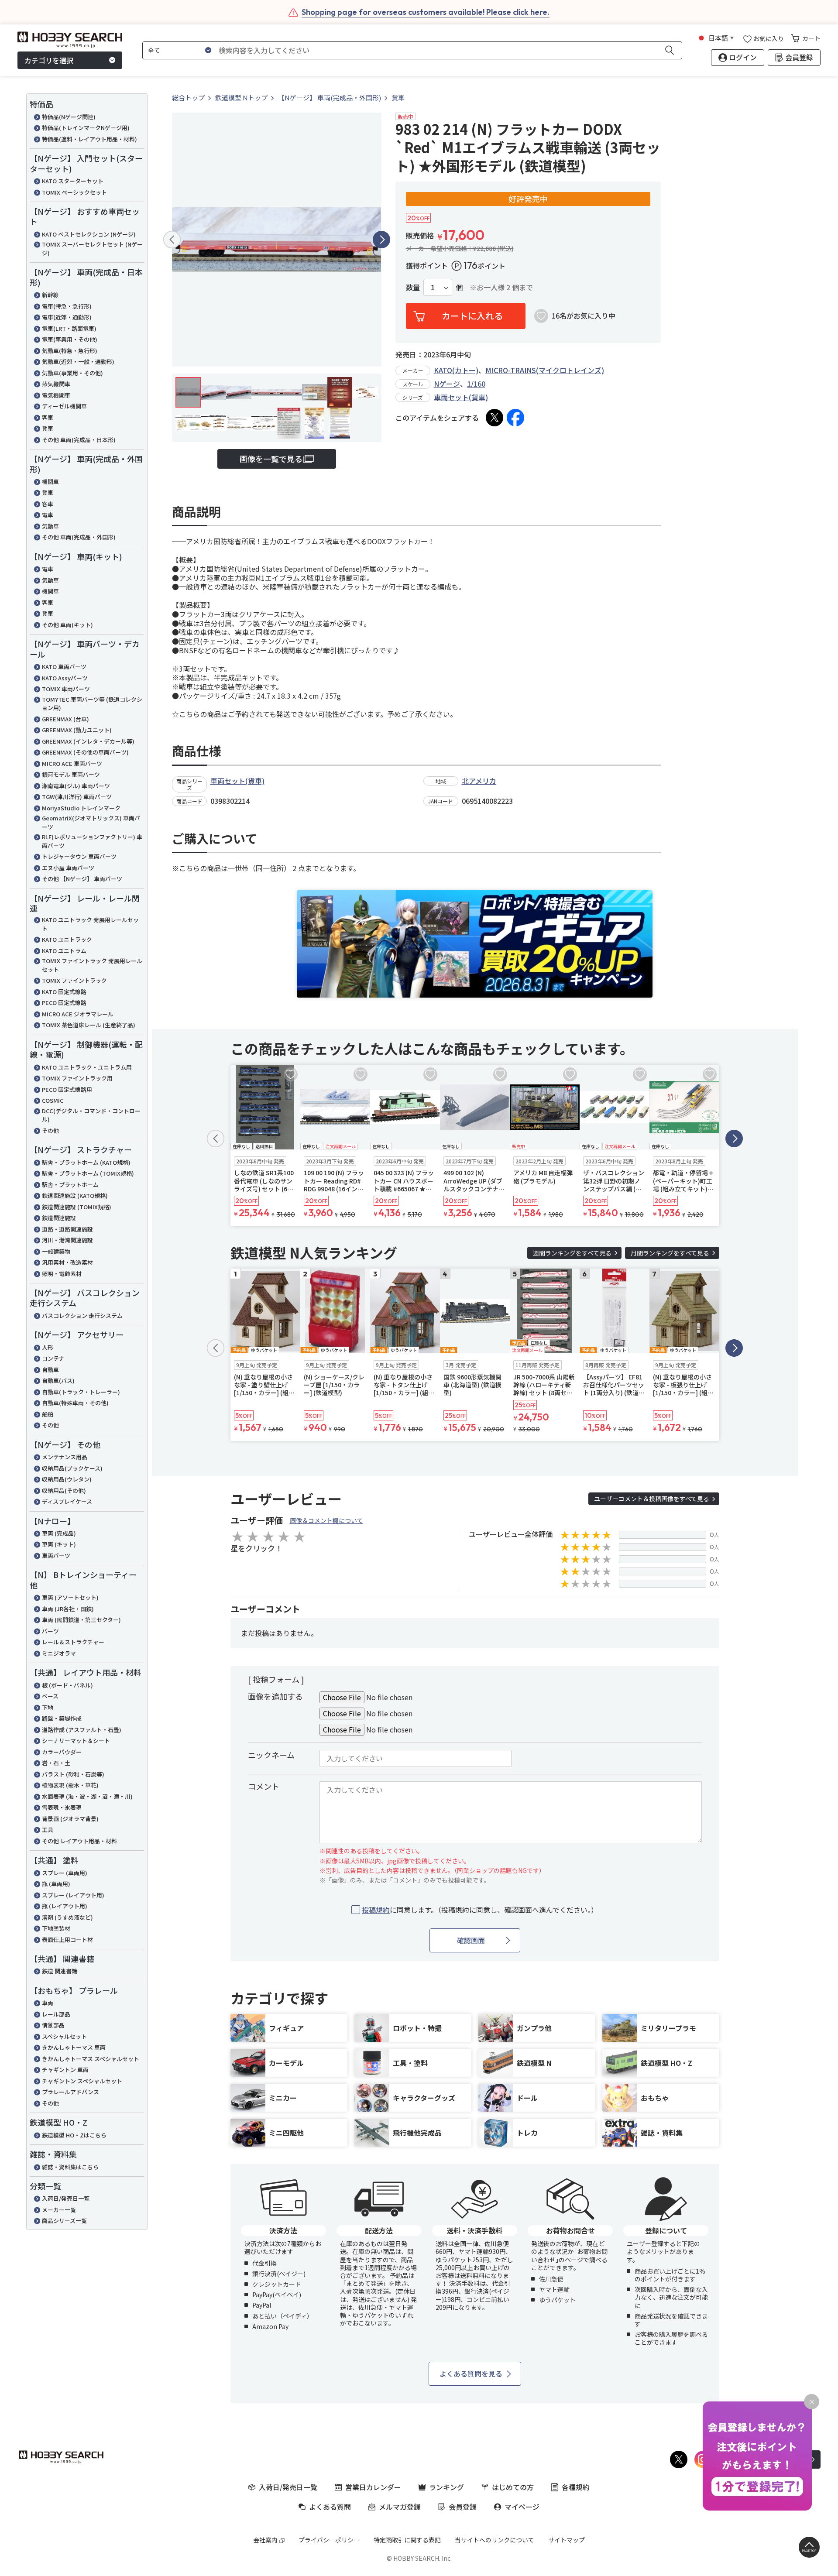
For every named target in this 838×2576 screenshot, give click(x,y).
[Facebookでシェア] (515, 418)
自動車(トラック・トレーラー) (81, 1392)
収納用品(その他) (64, 1490)
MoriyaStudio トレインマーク (81, 808)
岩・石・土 (56, 1763)
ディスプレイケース (67, 1501)
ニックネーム (271, 1755)
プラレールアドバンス (70, 2092)
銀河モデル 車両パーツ (71, 774)
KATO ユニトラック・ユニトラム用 (87, 1067)
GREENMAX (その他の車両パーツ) (85, 752)
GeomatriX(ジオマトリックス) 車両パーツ (91, 822)
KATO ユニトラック (67, 939)
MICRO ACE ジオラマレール (78, 1014)
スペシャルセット (64, 2036)
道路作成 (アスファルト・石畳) (82, 1730)
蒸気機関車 (56, 384)
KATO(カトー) (456, 370)
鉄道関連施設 (59, 1218)
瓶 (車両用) (56, 1884)
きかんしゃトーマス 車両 (74, 2047)
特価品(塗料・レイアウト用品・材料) (89, 139)
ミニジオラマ (59, 1653)
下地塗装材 (56, 1928)
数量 (413, 287)
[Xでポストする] (495, 418)
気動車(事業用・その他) (72, 373)
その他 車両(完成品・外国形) (79, 537)
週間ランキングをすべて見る (572, 1253)
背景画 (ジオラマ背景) (70, 1819)
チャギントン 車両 (65, 2070)
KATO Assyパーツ (65, 678)
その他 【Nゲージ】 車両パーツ (82, 879)
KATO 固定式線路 (64, 992)
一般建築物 (56, 1251)
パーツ (50, 1631)
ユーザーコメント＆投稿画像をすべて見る (652, 1499)
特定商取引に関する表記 (407, 2540)
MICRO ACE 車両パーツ (72, 763)
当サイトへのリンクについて (495, 2540)
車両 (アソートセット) (70, 1597)
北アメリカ (479, 781)
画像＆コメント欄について (326, 1520)
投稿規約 (376, 1910)
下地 (48, 1707)
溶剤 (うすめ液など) (67, 1917)
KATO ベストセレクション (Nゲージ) (89, 234)
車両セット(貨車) (461, 397)
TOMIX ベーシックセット (74, 192)
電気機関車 (56, 395)
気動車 (50, 526)
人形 (48, 1347)
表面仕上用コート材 (67, 1940)
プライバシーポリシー (329, 2540)
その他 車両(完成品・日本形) (79, 440)
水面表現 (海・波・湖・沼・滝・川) (87, 1796)
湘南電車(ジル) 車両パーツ (76, 786)
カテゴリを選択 (49, 60)
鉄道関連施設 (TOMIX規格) (77, 1207)
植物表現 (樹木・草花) (70, 1785)
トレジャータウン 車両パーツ (79, 856)
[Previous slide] (172, 240)
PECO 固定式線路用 (67, 1089)
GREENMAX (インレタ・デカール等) (88, 741)
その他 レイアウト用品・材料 (79, 1841)
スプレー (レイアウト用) (73, 1895)
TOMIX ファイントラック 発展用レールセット (92, 965)
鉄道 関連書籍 (60, 1971)
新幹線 (50, 295)
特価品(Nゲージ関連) (69, 117)
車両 (48, 2003)
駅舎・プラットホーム (70, 1185)
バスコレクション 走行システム (82, 1315)
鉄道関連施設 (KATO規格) (75, 1195)
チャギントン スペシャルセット (82, 2081)
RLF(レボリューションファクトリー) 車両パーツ (92, 841)
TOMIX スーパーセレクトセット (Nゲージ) (92, 249)
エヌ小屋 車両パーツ (68, 868)
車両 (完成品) (59, 1533)
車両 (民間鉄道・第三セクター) (81, 1620)
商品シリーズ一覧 (64, 2221)
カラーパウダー (62, 1752)
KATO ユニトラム (64, 951)
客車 (48, 417)
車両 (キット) (59, 1544)
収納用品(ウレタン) (67, 1479)
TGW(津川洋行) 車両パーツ (77, 797)
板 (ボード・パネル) (67, 1685)
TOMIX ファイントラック (74, 980)
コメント (264, 1786)
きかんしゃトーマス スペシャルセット (91, 2059)
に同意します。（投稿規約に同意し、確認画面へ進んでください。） (480, 1910)
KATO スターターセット (73, 181)
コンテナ (53, 1358)
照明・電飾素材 (62, 1274)
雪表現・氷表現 (62, 1807)
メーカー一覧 (59, 2210)
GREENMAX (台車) (65, 719)
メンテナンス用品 (65, 1457)
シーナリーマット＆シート (76, 1741)
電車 (48, 515)
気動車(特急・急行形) (70, 351)
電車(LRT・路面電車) (69, 328)
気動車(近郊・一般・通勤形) (78, 362)
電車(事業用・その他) (70, 339)
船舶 (48, 1414)
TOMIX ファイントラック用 (77, 1078)
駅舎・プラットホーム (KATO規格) (86, 1162)
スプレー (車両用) (65, 1873)
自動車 (50, 1370)
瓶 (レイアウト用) (65, 1906)
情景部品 (53, 2025)
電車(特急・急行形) (67, 306)
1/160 (476, 384)
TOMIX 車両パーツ (66, 689)
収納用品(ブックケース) (72, 1468)
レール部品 (56, 2014)
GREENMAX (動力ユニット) (77, 730)
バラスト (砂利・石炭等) (73, 1774)
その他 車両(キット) (67, 625)
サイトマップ (567, 2540)
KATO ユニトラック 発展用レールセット (90, 924)
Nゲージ (447, 384)
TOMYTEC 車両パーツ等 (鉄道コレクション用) (92, 704)
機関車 (50, 482)
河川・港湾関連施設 (67, 1240)
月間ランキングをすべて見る (670, 1253)
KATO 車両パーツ (64, 667)
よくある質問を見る (471, 2374)
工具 (48, 1830)
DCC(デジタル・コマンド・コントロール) (91, 1115)
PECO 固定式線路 (64, 1003)
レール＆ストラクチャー (73, 1642)
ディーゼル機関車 (64, 406)
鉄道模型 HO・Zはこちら (74, 2135)
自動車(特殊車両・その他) (75, 1403)
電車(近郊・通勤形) (67, 317)
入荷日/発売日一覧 (66, 2198)
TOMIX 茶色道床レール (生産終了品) (89, 1025)
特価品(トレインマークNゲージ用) (86, 128)
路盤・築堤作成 (62, 1718)
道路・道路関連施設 (67, 1229)
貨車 (48, 428)
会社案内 (265, 2540)
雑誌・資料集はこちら (70, 2167)
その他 (50, 1130)
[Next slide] (381, 240)
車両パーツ (56, 1556)
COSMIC (53, 1100)
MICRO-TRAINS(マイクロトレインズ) (545, 370)
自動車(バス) (58, 1381)
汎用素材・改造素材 (67, 1262)
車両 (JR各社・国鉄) (68, 1609)
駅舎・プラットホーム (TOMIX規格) (88, 1173)
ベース (50, 1696)
